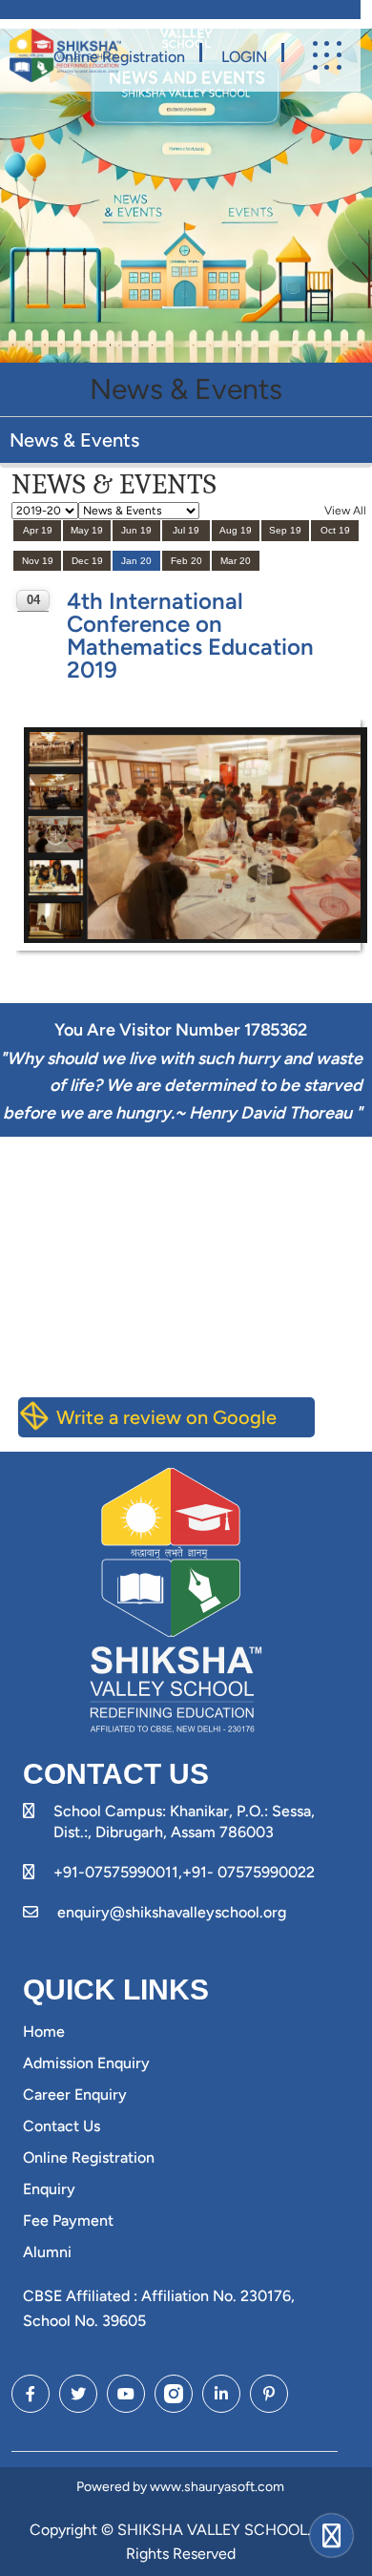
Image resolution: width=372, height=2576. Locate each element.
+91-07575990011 (116, 1872)
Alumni (47, 2252)
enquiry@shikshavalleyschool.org (172, 1912)
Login (244, 57)
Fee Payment (68, 2220)
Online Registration (119, 57)
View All (345, 511)
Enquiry (49, 2189)
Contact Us (62, 2126)
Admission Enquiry (86, 2063)
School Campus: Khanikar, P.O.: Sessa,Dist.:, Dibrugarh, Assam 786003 (184, 1822)
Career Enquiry (75, 2094)
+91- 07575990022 (248, 1872)
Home (44, 2031)
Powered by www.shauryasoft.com (180, 2487)
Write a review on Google (166, 1417)
